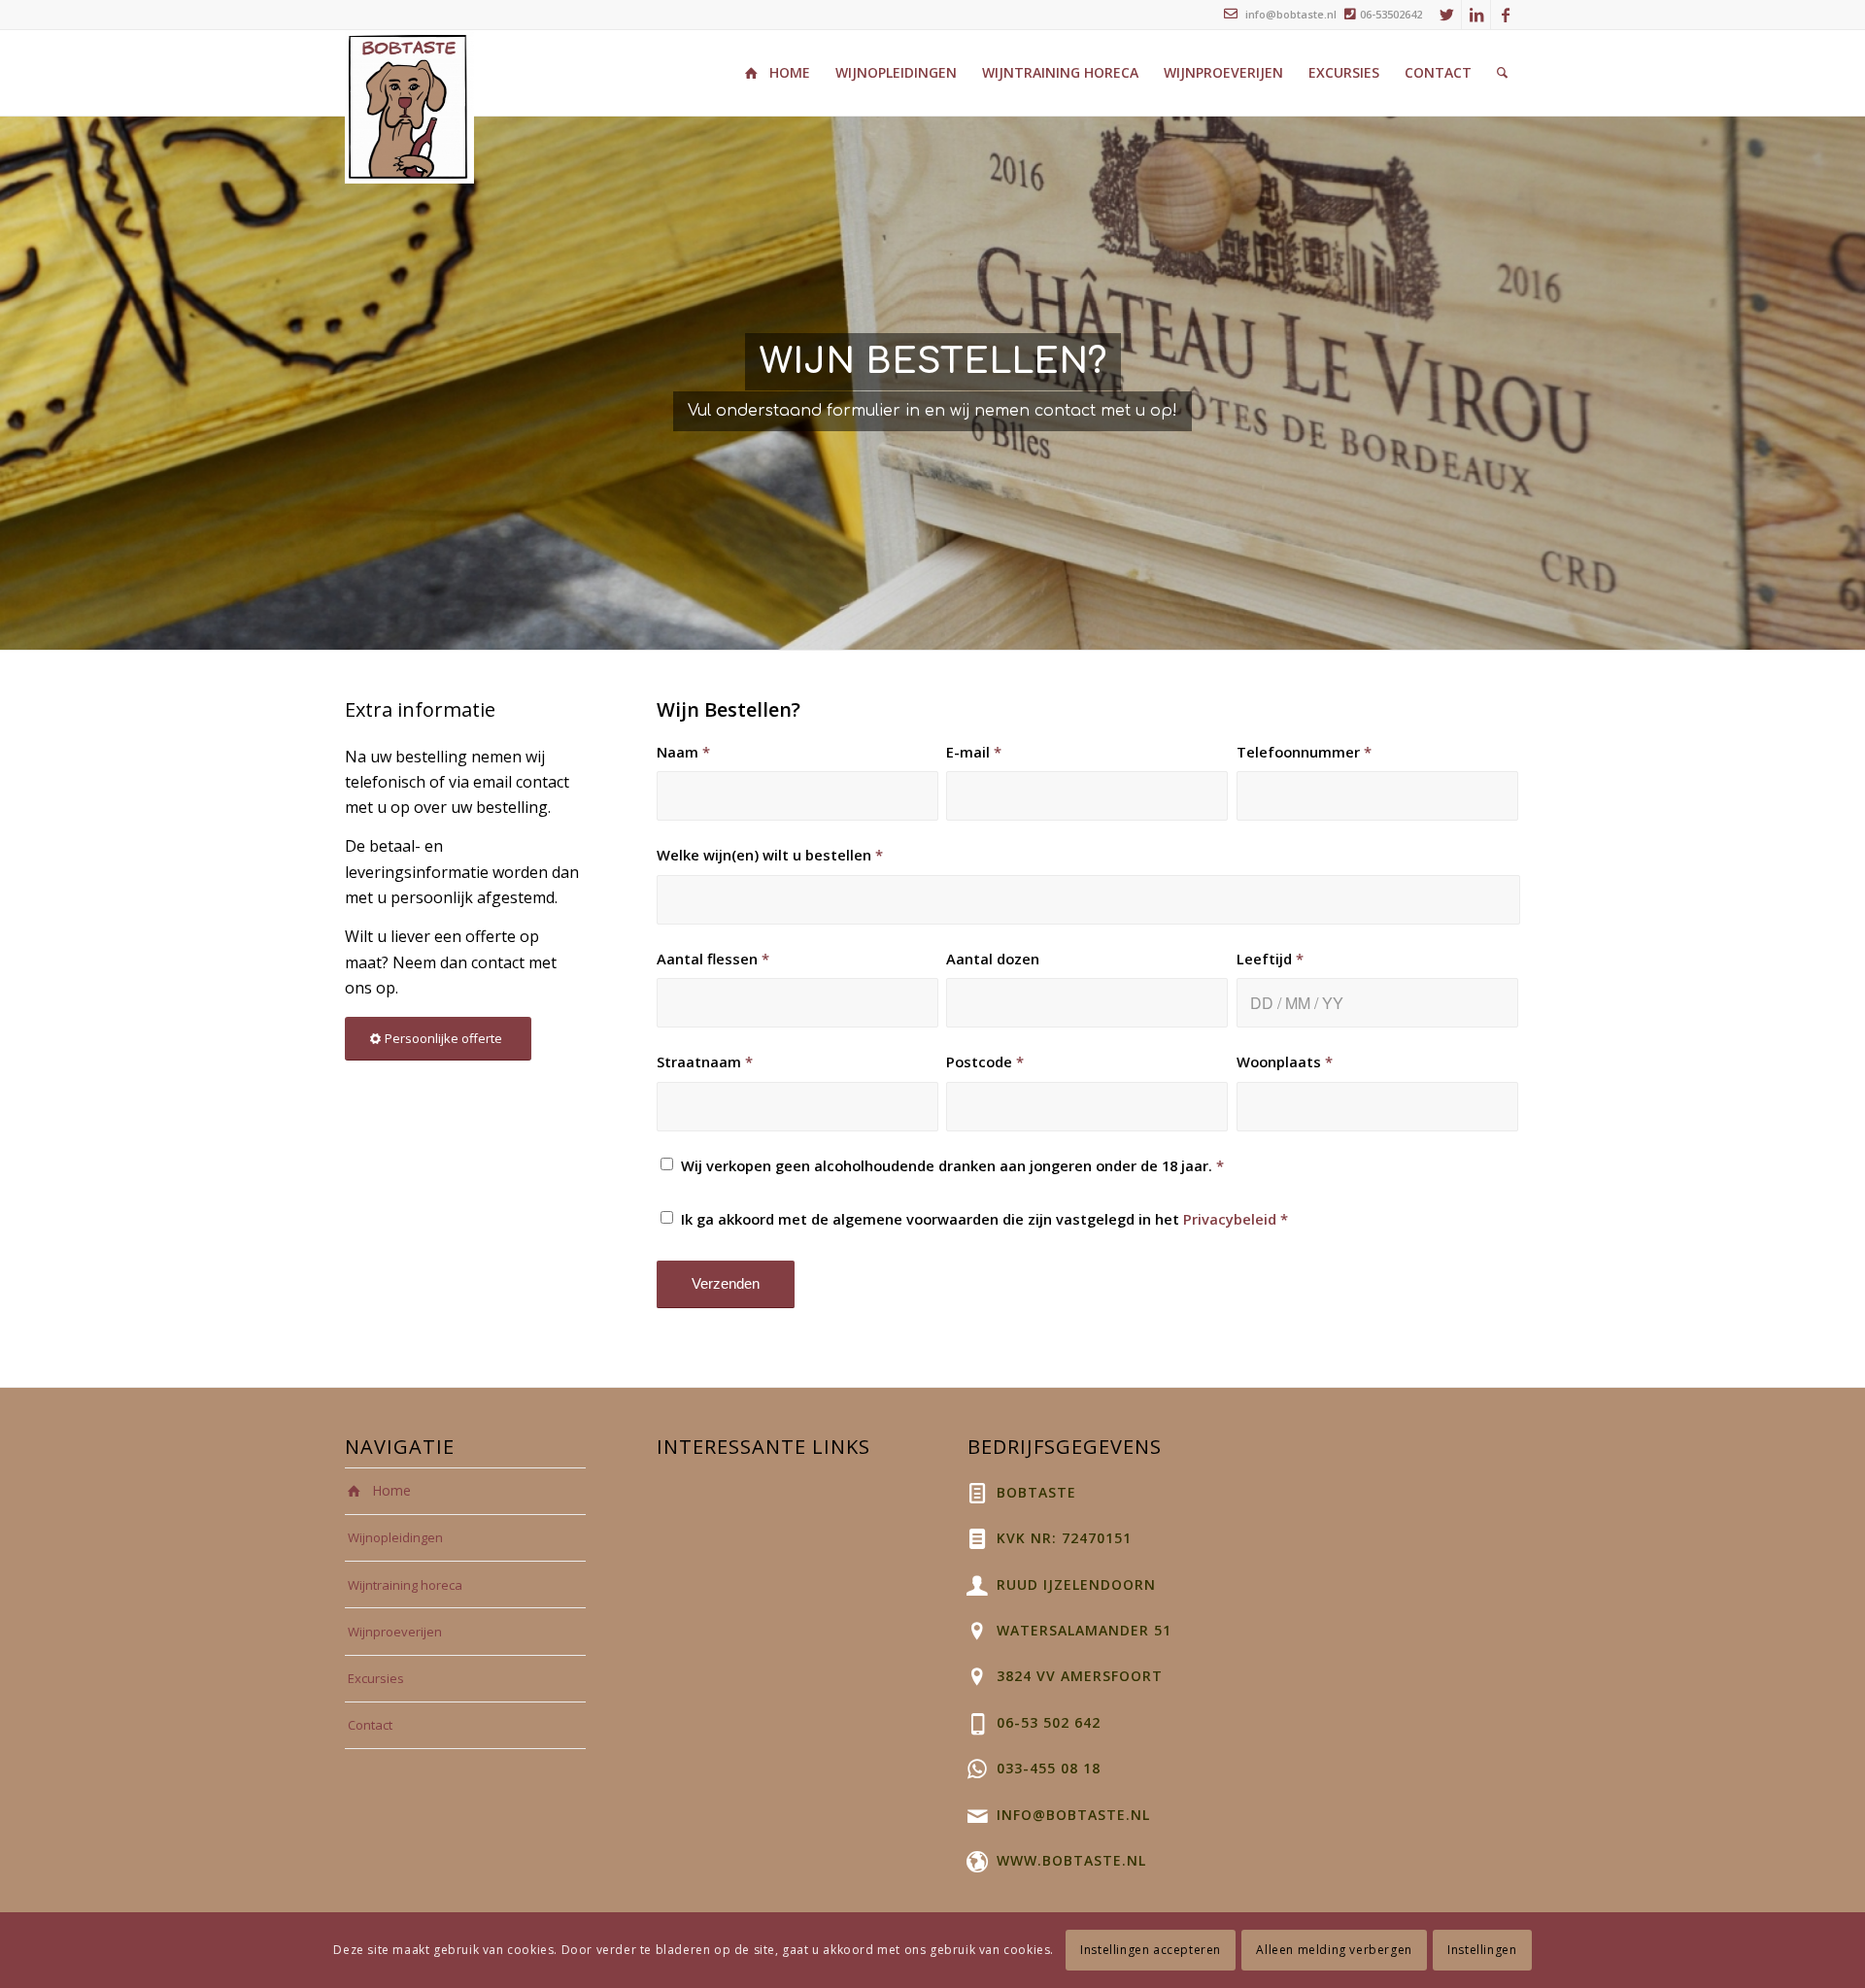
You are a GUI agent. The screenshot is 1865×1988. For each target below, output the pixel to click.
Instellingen (1482, 1950)
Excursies (376, 1678)
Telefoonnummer (1304, 752)
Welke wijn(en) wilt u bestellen (770, 855)
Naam (683, 752)
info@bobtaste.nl (1289, 14)
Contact (370, 1725)
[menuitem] (778, 73)
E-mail (974, 752)
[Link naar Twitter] (1447, 15)
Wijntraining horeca (405, 1585)
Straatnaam (705, 1061)
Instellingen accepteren (1151, 1950)
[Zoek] (1502, 73)
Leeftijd (1270, 959)
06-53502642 (1391, 14)
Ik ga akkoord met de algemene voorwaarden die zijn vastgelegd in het (984, 1219)
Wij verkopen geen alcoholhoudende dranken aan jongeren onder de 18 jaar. (952, 1165)
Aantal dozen (993, 959)
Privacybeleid (1230, 1219)
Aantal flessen (713, 959)
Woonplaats (1285, 1061)
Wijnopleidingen (395, 1537)
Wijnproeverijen (395, 1632)
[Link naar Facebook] (1506, 15)
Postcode (985, 1061)
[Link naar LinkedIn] (1476, 15)
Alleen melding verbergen (1334, 1950)
